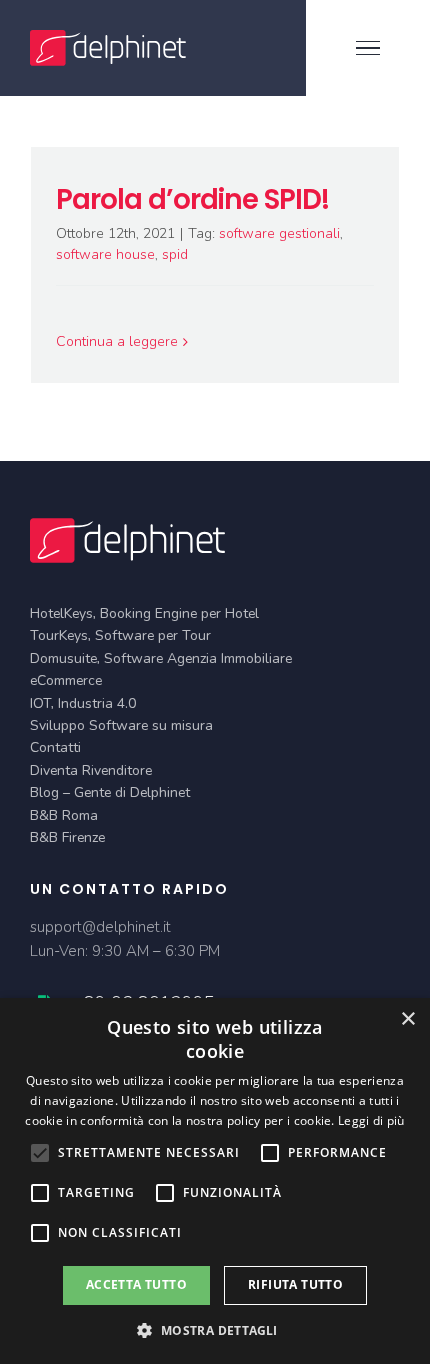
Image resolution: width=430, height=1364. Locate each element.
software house (105, 254)
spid (175, 254)
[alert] (215, 1181)
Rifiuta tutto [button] (295, 1284)
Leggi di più (371, 1120)
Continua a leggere (117, 341)
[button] (214, 1330)
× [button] (407, 1019)
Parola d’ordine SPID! (192, 199)
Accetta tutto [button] (136, 1284)
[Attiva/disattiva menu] (368, 48)
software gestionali (279, 233)
